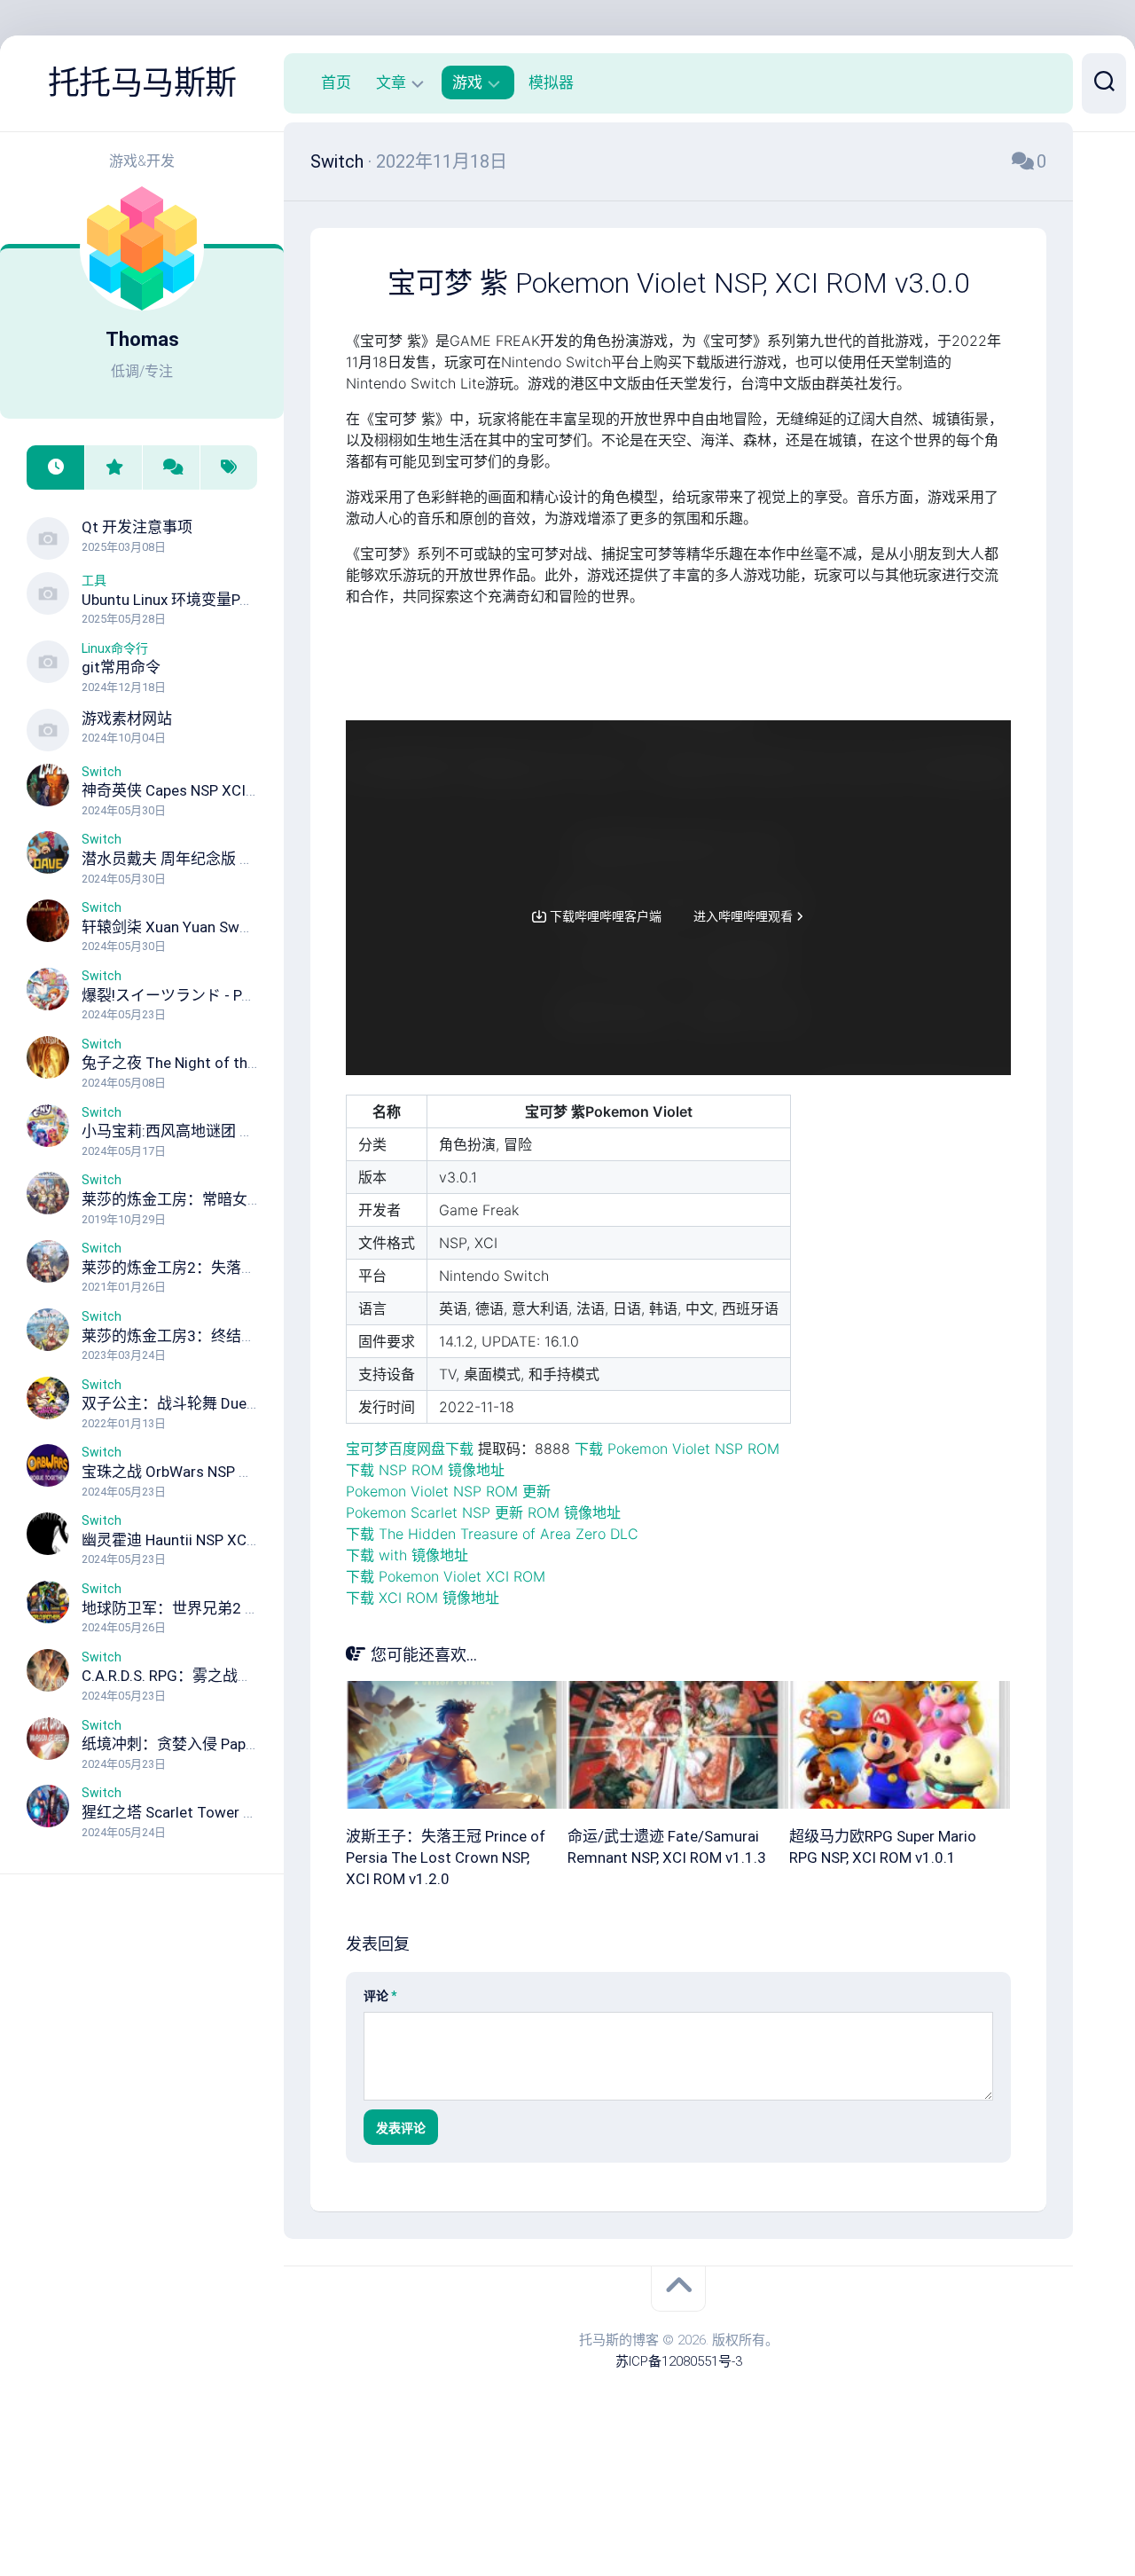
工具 (94, 580)
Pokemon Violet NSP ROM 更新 (448, 1491)
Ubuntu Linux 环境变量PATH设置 (190, 600)
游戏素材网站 (127, 719)
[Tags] (228, 468)
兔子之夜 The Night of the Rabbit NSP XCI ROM (239, 1063)
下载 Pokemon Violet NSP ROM (677, 1449)
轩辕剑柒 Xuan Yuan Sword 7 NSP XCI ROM (225, 927)
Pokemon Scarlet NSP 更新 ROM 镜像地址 (483, 1512)
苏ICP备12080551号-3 (679, 2361)
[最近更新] (55, 468)
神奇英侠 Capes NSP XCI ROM (181, 790)
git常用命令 (121, 667)
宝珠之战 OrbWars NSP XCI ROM (190, 1472)
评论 (380, 1996)
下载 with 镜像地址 (407, 1555)
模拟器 (551, 82)
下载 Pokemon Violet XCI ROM (446, 1576)
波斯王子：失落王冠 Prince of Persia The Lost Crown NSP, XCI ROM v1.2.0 (446, 1857)
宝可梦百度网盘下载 (410, 1449)
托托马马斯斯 (142, 83)
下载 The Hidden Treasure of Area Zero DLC (492, 1534)
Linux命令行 (115, 648)
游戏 (467, 82)
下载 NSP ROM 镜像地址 (425, 1470)
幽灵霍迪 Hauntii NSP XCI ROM (184, 1540)
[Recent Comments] (171, 468)
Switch (102, 772)
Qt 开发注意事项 (137, 527)
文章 (391, 82)
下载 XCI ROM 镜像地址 (423, 1598)
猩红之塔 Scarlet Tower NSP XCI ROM (207, 1812)
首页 (336, 82)
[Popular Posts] (113, 468)
